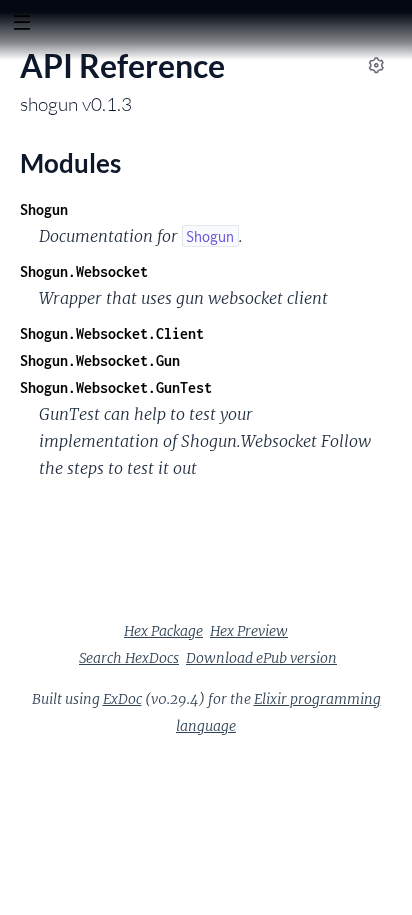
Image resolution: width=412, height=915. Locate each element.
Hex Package (163, 631)
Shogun (44, 209)
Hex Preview (249, 631)
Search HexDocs (129, 658)
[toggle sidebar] (21, 25)
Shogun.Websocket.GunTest (116, 387)
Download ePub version (261, 658)
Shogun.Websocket (84, 271)
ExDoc (122, 699)
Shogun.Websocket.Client (112, 333)
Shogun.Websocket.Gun (100, 360)
